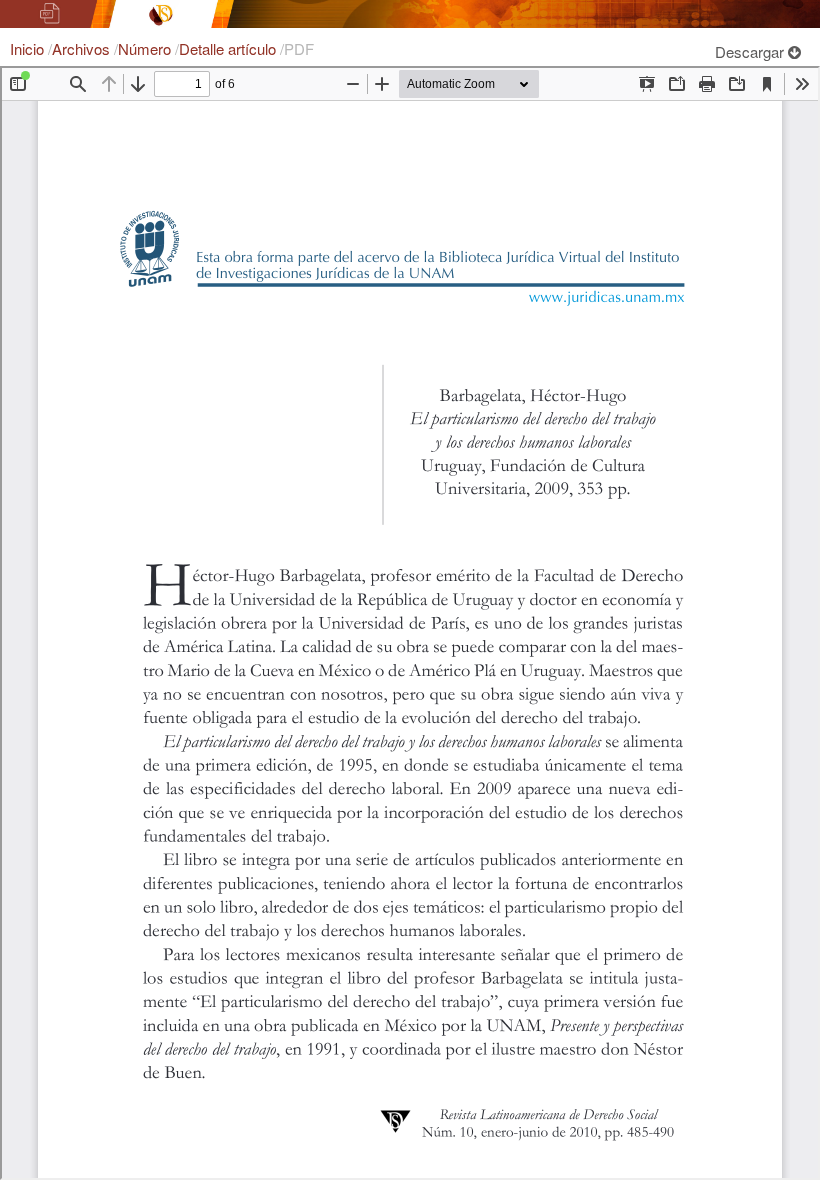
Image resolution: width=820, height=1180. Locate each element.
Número (146, 48)
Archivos (83, 48)
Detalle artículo (229, 48)
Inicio (29, 48)
